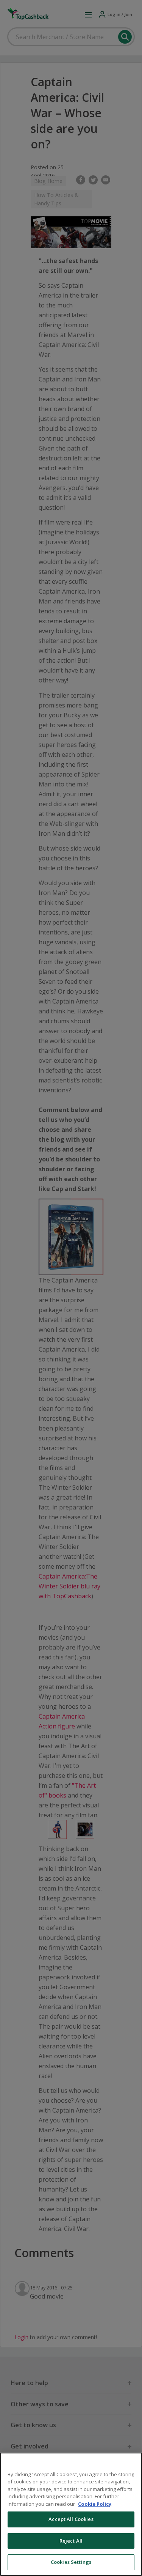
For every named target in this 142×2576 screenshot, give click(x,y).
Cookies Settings (71, 2562)
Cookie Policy (95, 2504)
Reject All (71, 2541)
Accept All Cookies (71, 2519)
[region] (71, 2514)
